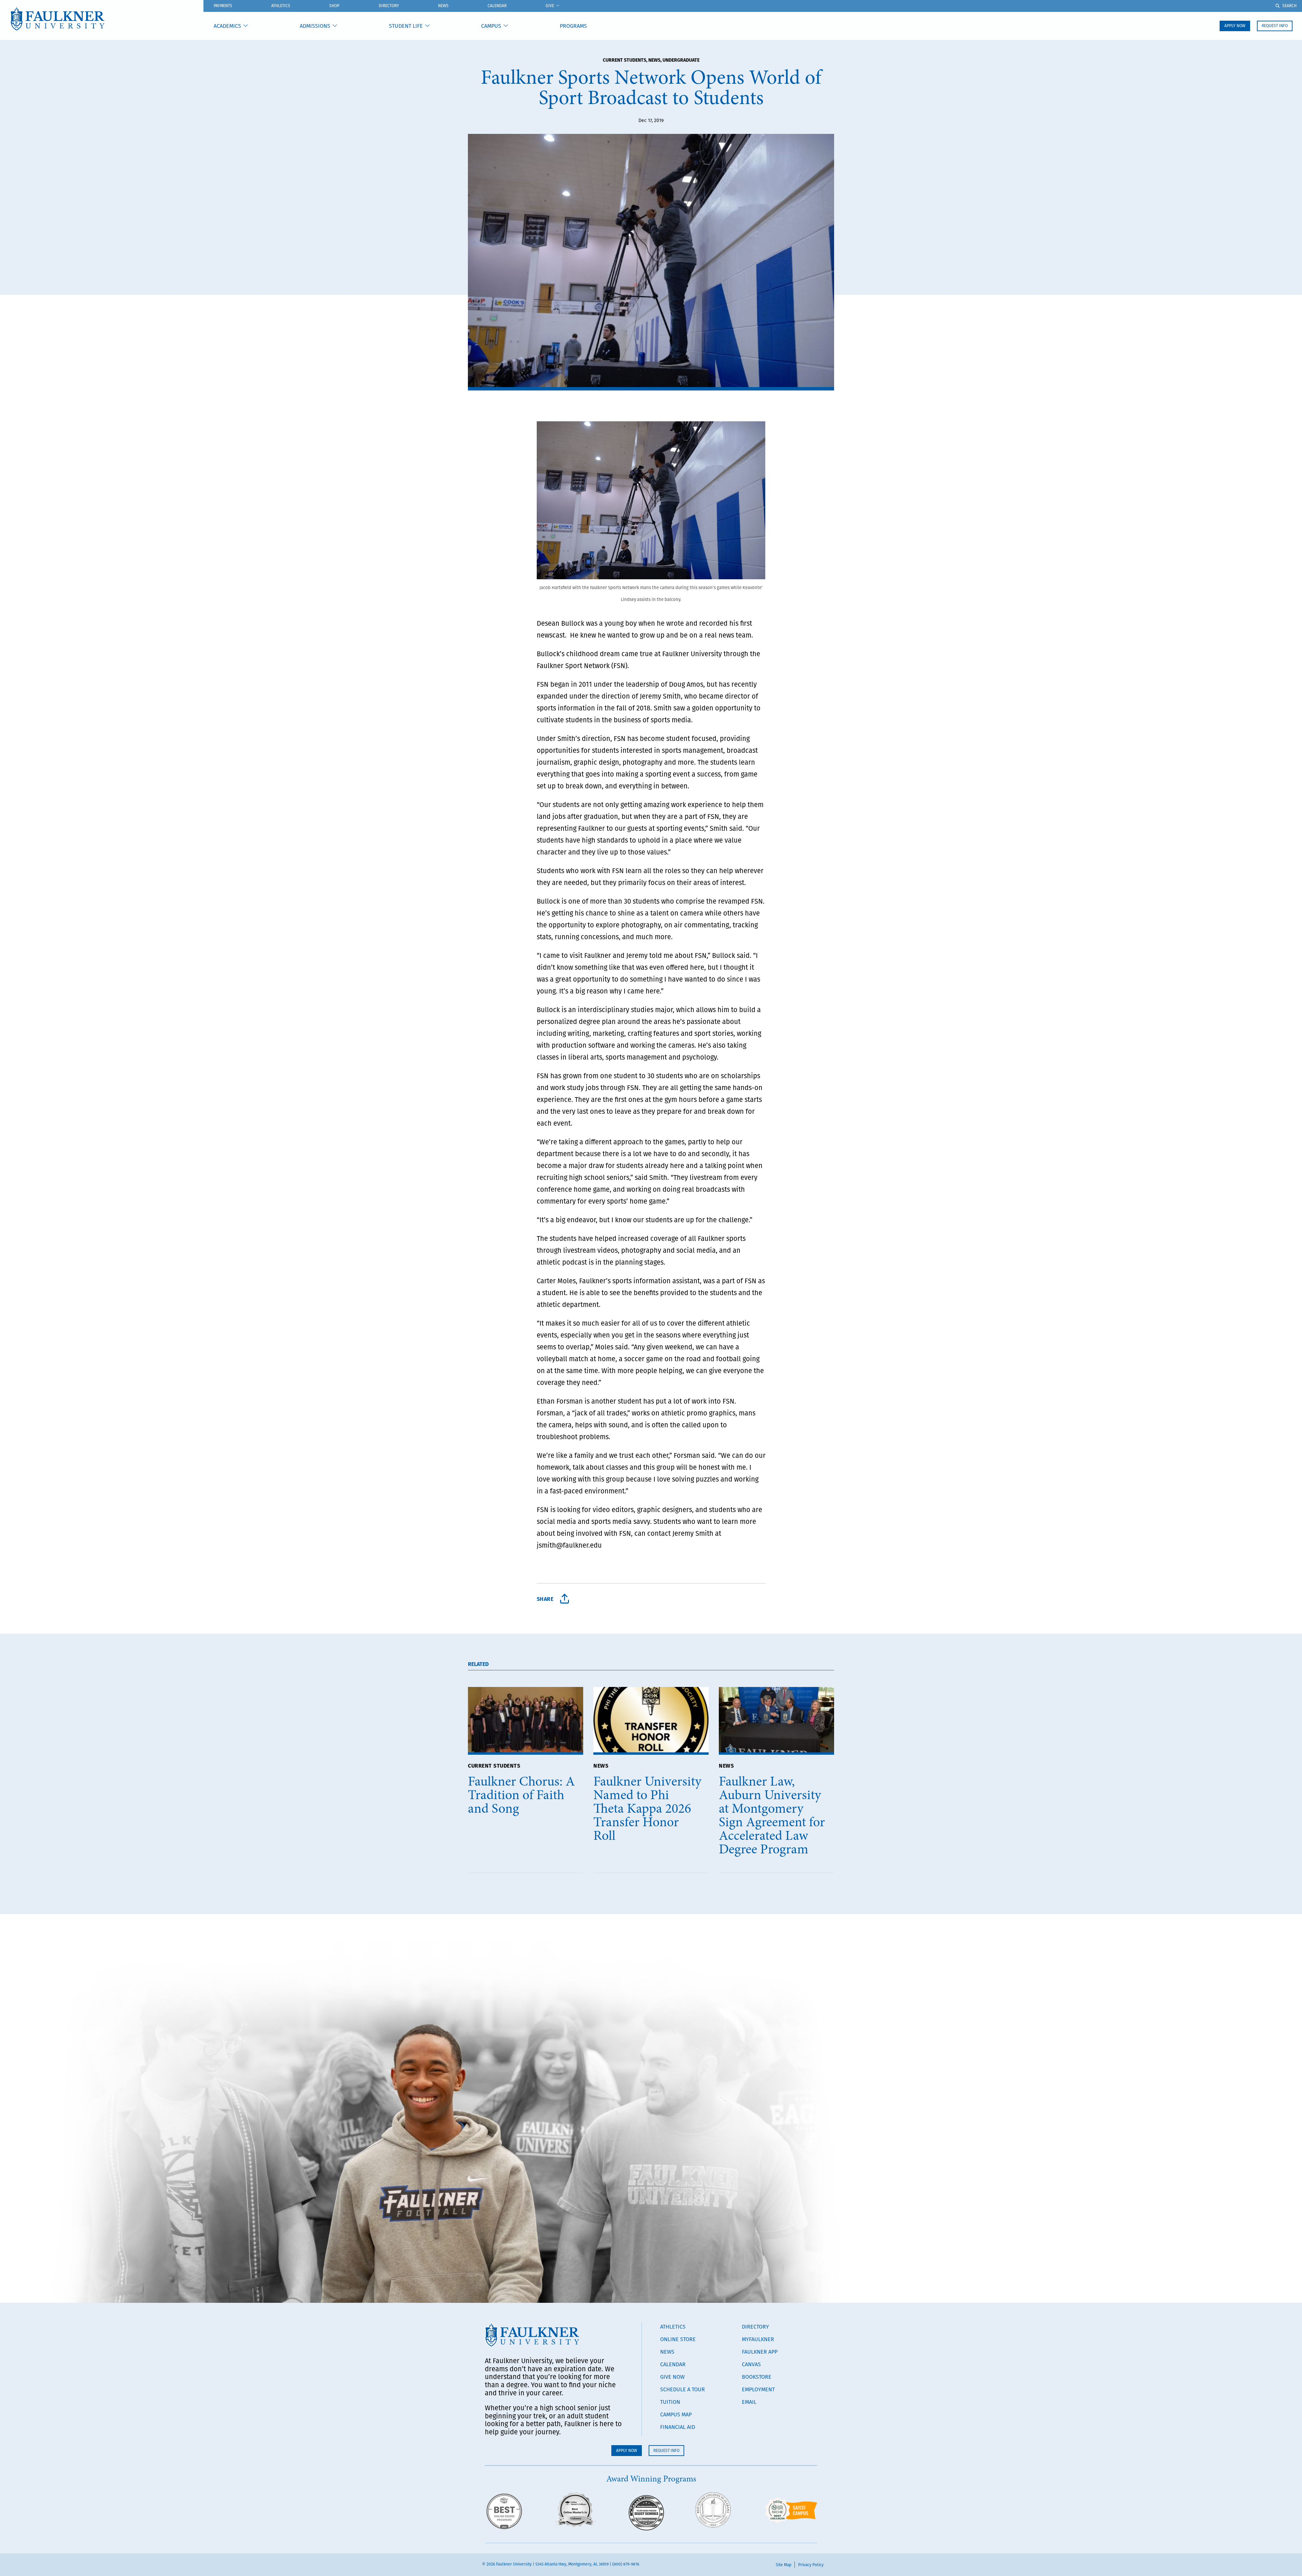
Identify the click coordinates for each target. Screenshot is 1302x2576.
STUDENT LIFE (406, 26)
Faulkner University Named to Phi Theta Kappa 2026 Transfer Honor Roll (647, 1808)
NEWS (601, 1765)
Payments (223, 6)
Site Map (784, 2565)
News (443, 6)
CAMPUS (491, 26)
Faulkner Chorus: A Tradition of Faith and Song (521, 1795)
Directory (389, 6)
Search (1289, 6)
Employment (758, 2389)
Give (550, 6)
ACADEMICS (227, 26)
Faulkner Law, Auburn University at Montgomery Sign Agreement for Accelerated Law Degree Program (772, 1815)
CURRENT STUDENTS (494, 1765)
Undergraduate (681, 60)
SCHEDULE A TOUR (683, 2389)
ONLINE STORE (678, 2339)
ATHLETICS (281, 6)
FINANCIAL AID (678, 2427)
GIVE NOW (672, 2377)
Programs (573, 26)
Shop (334, 6)
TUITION (670, 2402)
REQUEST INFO (1275, 26)
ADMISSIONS (315, 26)
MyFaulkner (758, 2339)
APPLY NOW (1235, 26)
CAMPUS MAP (676, 2414)
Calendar (497, 6)
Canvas (751, 2364)
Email (749, 2402)
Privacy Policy (811, 2565)
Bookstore (757, 2377)
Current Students (625, 60)
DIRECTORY (755, 2327)
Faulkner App (760, 2352)
